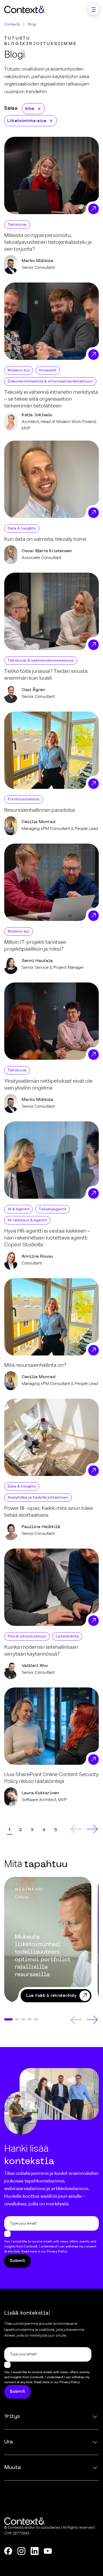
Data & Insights (22, 528)
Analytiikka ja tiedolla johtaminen (38, 1498)
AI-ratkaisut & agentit (27, 1220)
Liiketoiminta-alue (27, 121)
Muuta (13, 2468)
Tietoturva (17, 225)
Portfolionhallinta (24, 799)
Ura (9, 2442)
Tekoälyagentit (53, 1209)
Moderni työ (19, 370)
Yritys (12, 2417)
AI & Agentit (18, 1209)
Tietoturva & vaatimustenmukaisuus (41, 661)
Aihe (30, 109)
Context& (12, 24)
